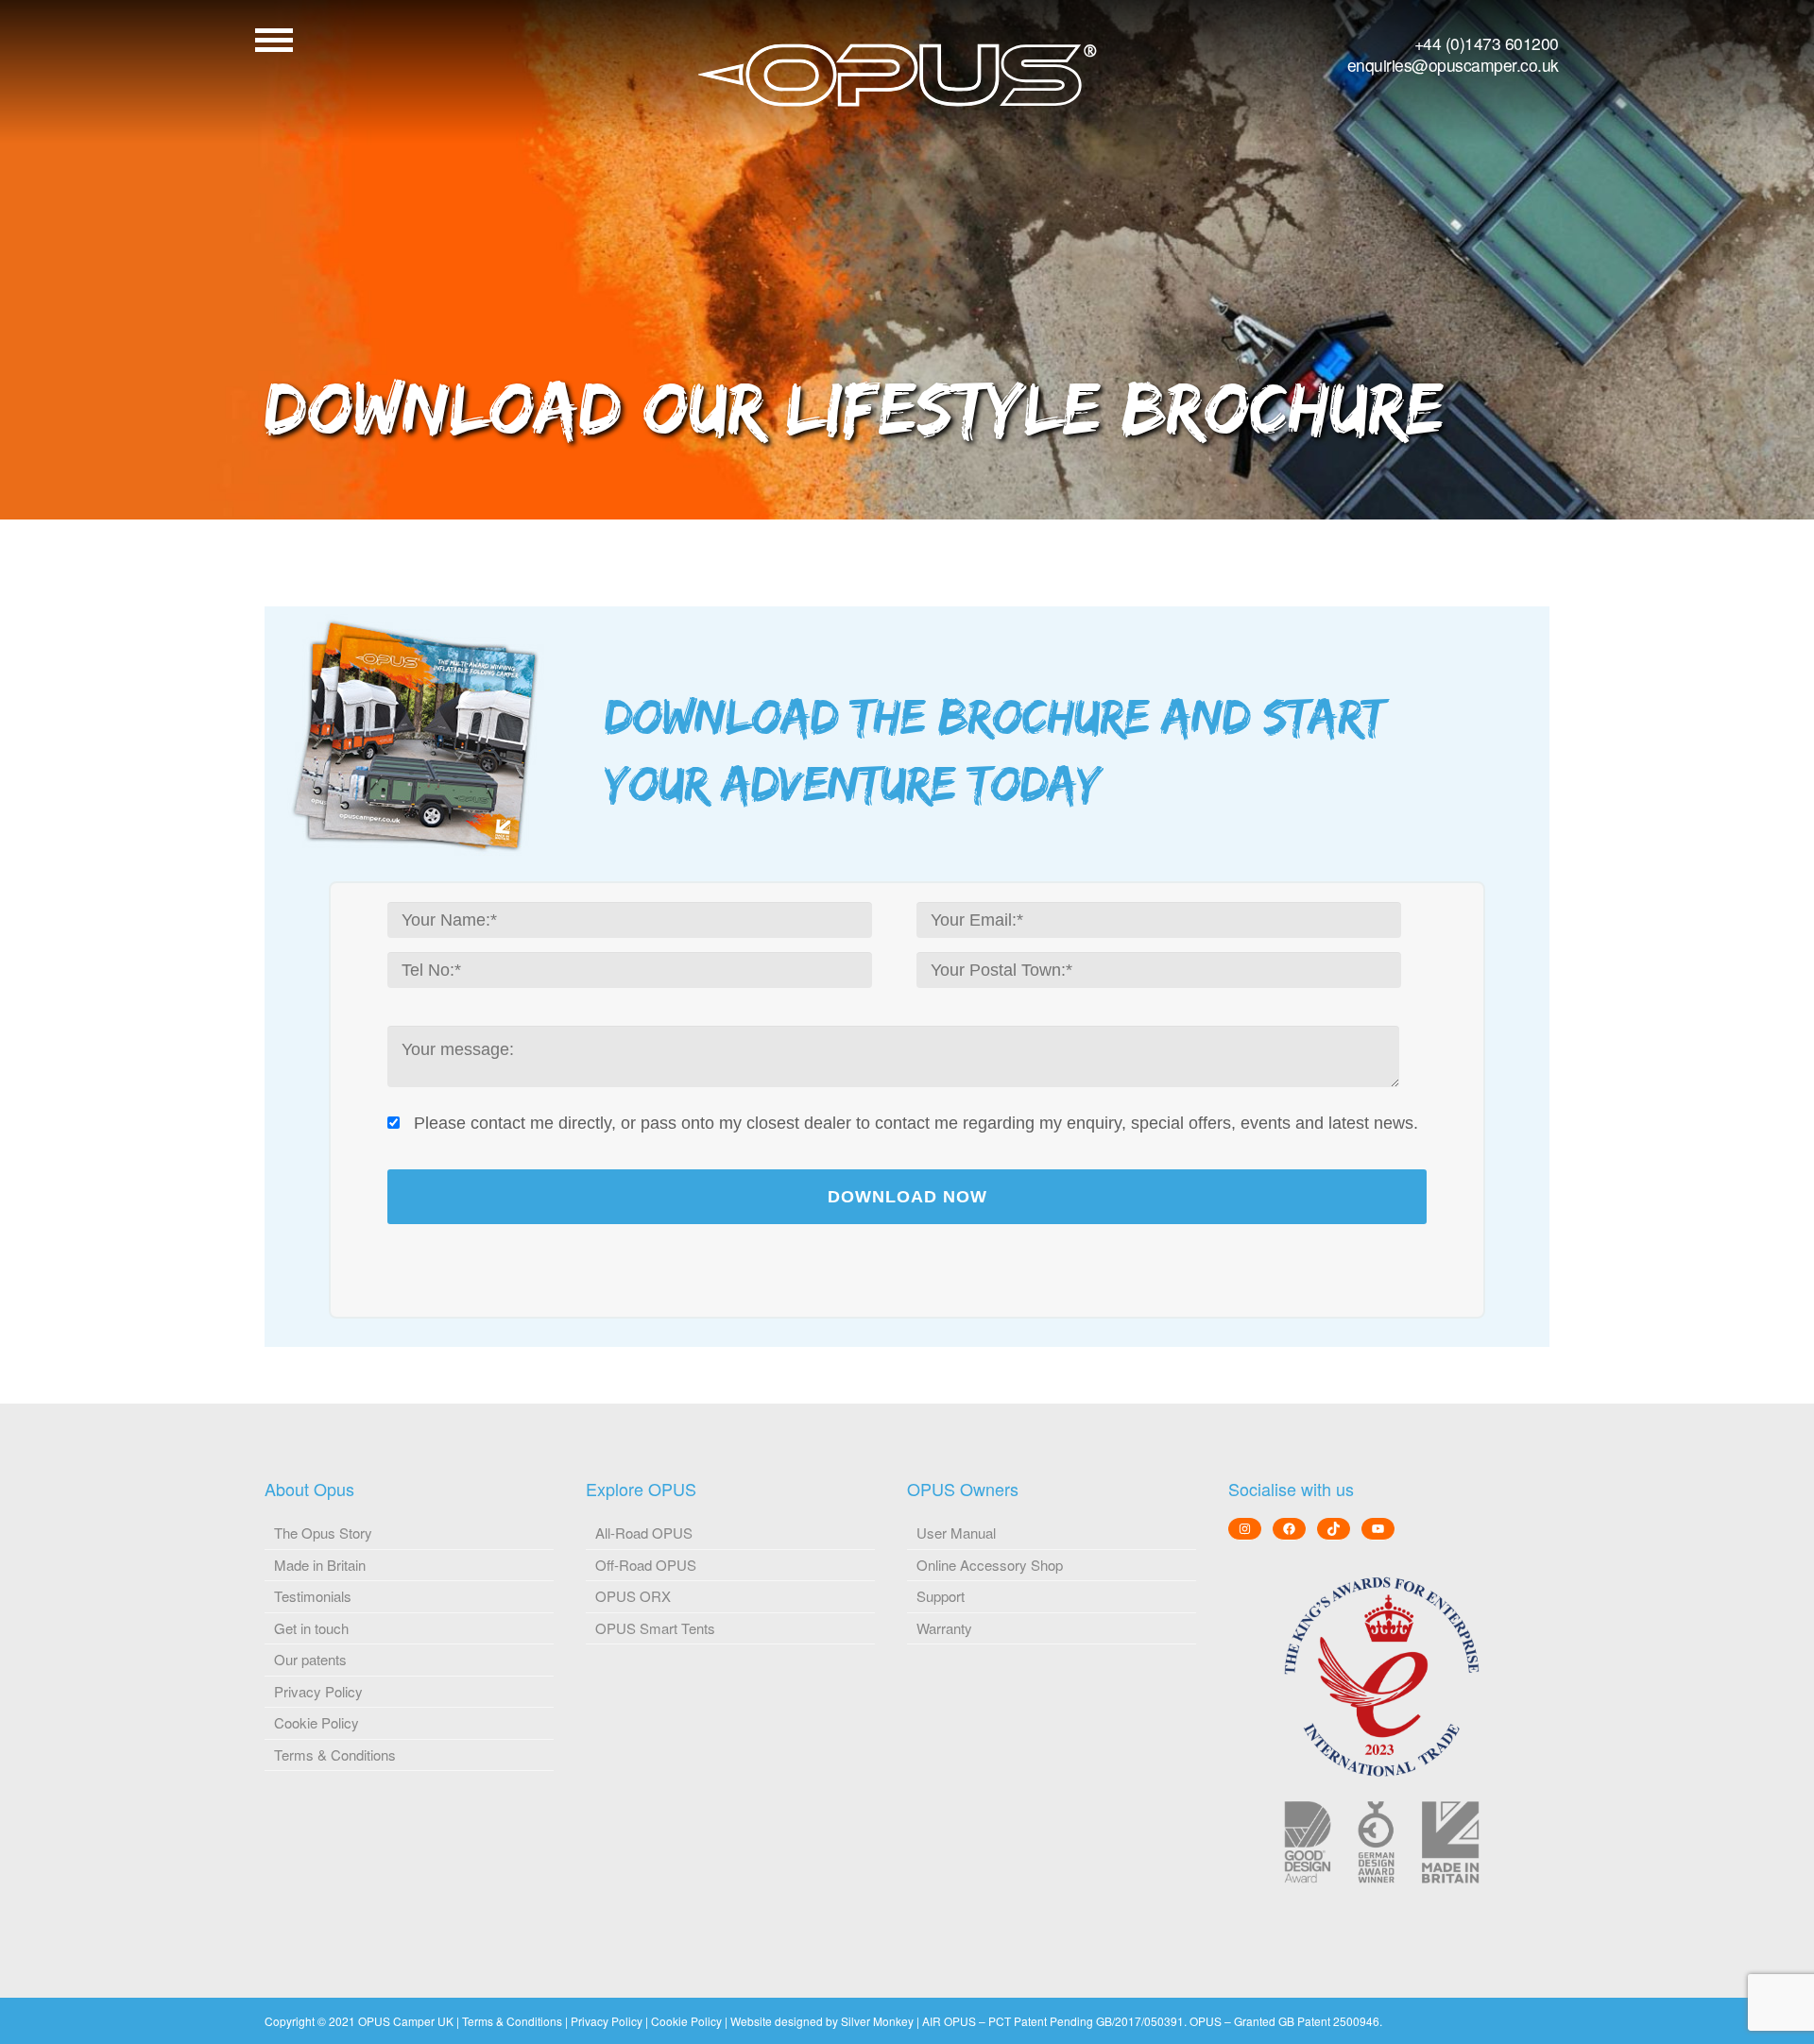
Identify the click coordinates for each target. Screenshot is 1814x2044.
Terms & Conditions (335, 1754)
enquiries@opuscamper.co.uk (1453, 65)
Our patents (310, 1659)
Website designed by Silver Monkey (822, 2021)
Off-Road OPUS (646, 1565)
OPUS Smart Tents (655, 1628)
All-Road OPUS (644, 1533)
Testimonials (313, 1596)
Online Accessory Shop (990, 1565)
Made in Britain (320, 1565)
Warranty (944, 1628)
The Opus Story (323, 1533)
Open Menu (274, 40)
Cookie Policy (317, 1722)
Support (941, 1596)
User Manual (956, 1533)
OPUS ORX (633, 1596)
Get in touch (311, 1628)
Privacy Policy (318, 1691)
